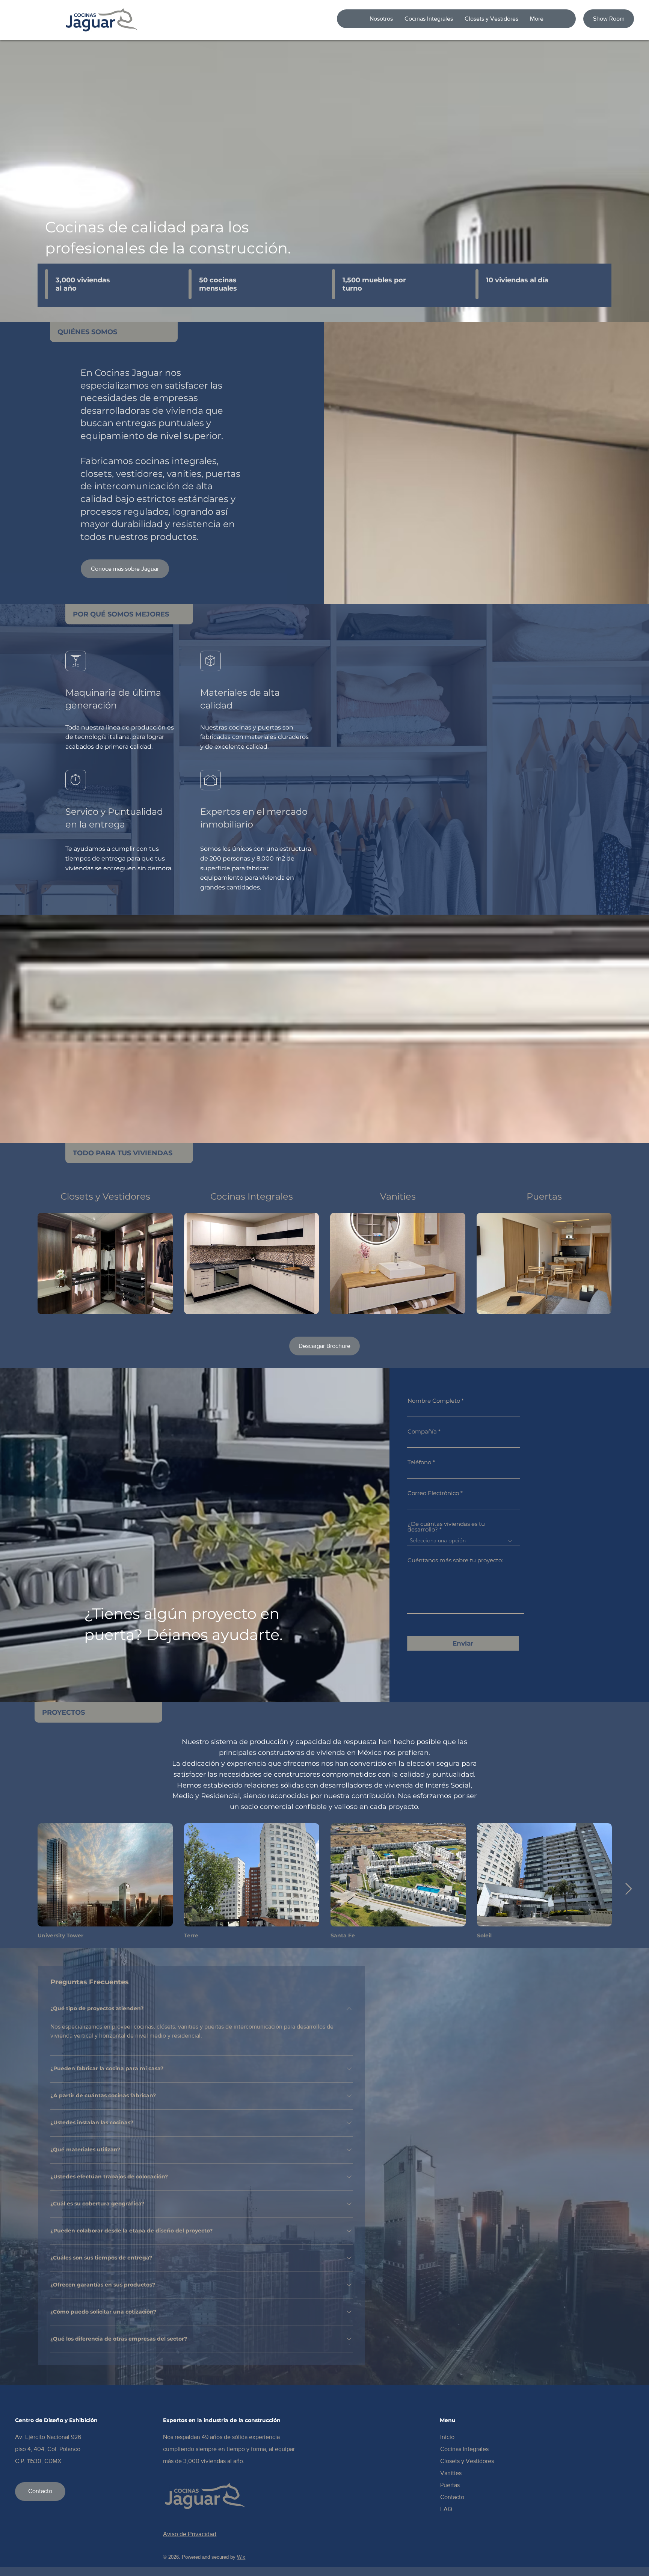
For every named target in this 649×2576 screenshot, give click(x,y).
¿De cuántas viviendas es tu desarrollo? (446, 1527)
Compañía (422, 1431)
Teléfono (419, 1462)
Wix (241, 2557)
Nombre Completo (434, 1401)
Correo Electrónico (433, 1493)
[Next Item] (628, 1889)
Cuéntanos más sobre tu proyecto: (455, 1560)
